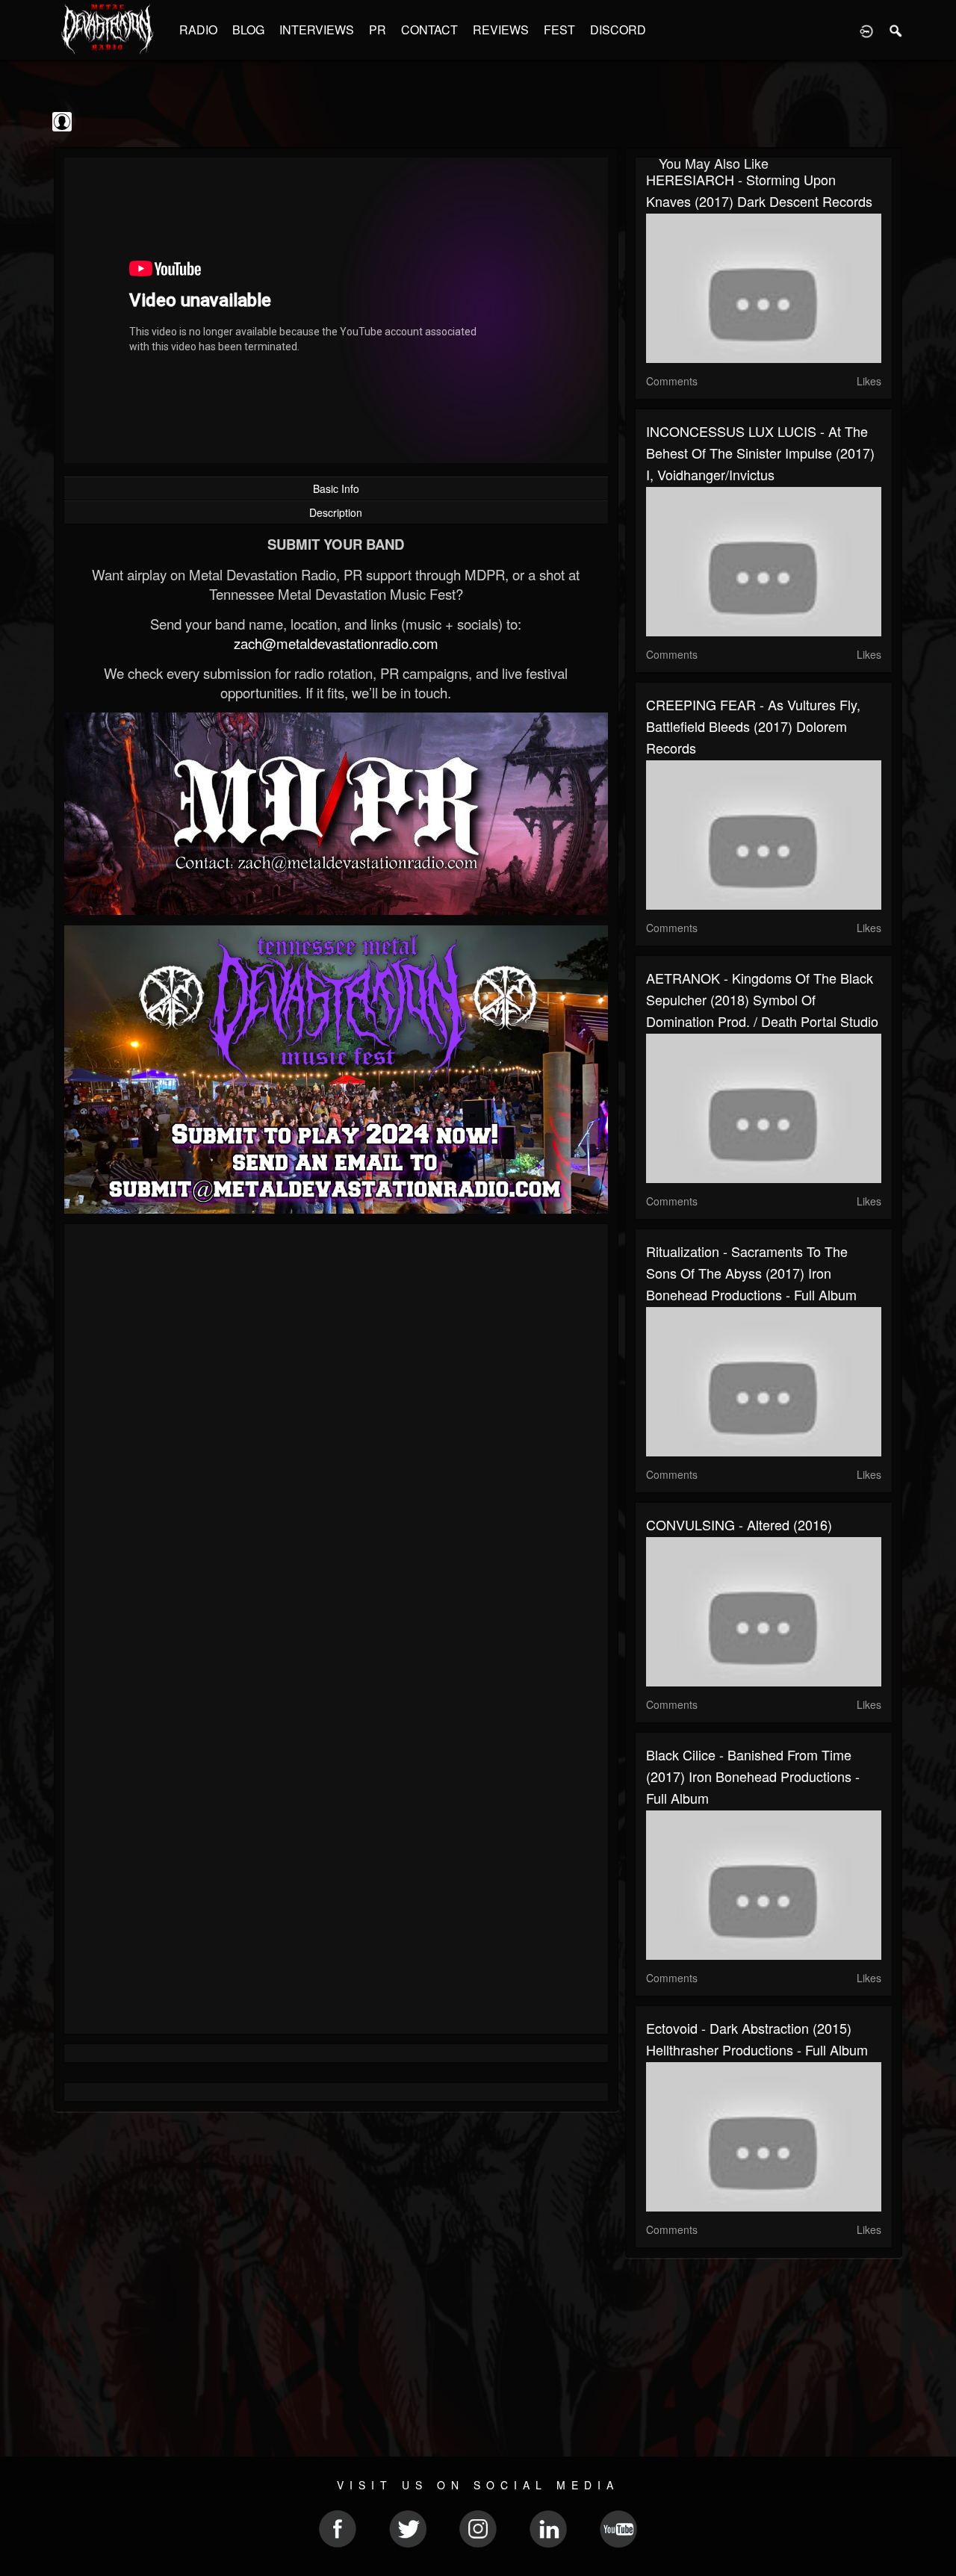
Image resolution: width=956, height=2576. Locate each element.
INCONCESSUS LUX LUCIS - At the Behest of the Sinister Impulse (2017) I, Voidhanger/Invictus (760, 453)
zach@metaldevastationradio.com (336, 643)
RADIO (198, 30)
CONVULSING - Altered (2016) (739, 1524)
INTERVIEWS (317, 30)
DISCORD (618, 30)
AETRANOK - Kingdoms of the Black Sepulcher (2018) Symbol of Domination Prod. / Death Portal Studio (762, 999)
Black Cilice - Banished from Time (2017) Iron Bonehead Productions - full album (753, 1776)
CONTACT (429, 30)
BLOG (248, 30)
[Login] (866, 30)
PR (378, 30)
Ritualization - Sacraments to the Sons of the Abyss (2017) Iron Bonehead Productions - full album (751, 1273)
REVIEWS (501, 30)
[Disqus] (336, 1435)
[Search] (896, 30)
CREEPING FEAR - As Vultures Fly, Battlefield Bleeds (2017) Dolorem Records (753, 726)
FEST (559, 30)
